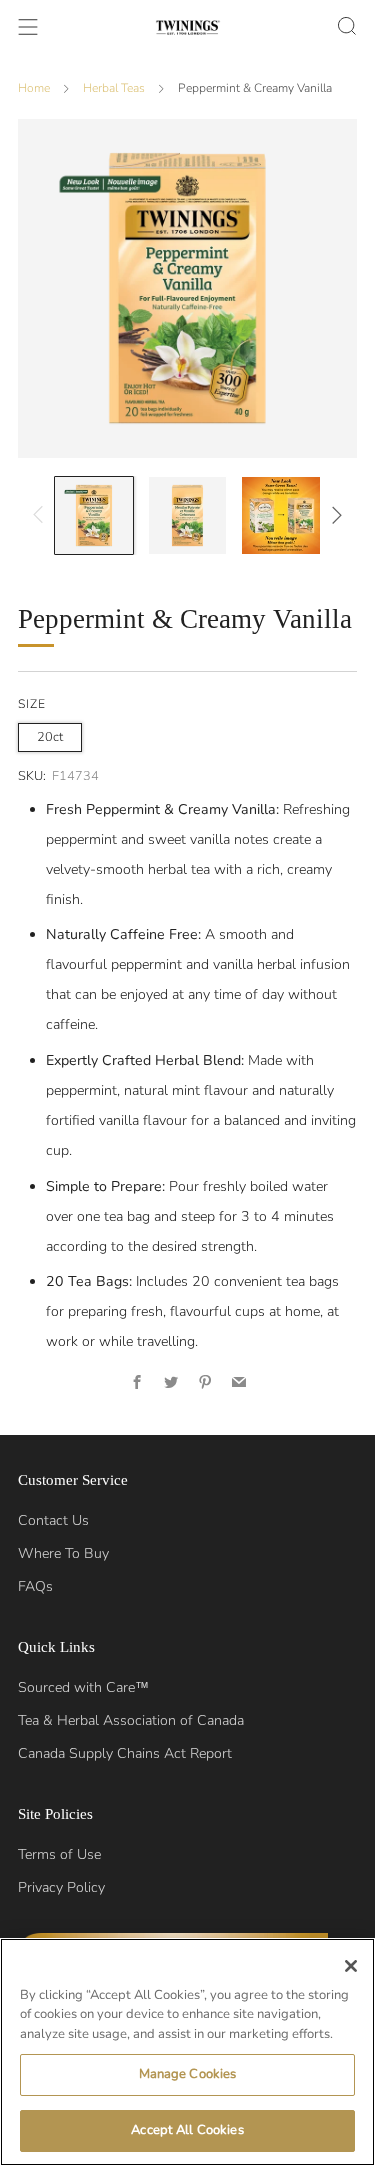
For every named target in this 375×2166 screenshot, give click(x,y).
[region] (187, 2052)
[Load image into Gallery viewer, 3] (280, 515)
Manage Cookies (188, 2074)
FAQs (35, 1586)
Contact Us (53, 1520)
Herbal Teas (114, 88)
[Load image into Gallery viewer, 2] (187, 515)
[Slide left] (41, 515)
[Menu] (28, 27)
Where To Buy (63, 1553)
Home (34, 88)
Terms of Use (59, 1854)
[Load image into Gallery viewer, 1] (93, 515)
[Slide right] (333, 515)
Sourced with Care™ (83, 1687)
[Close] (351, 1966)
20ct (50, 737)
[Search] (347, 26)
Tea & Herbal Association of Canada (131, 1720)
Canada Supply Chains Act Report (125, 1753)
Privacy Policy (61, 1887)
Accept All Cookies (187, 2130)
